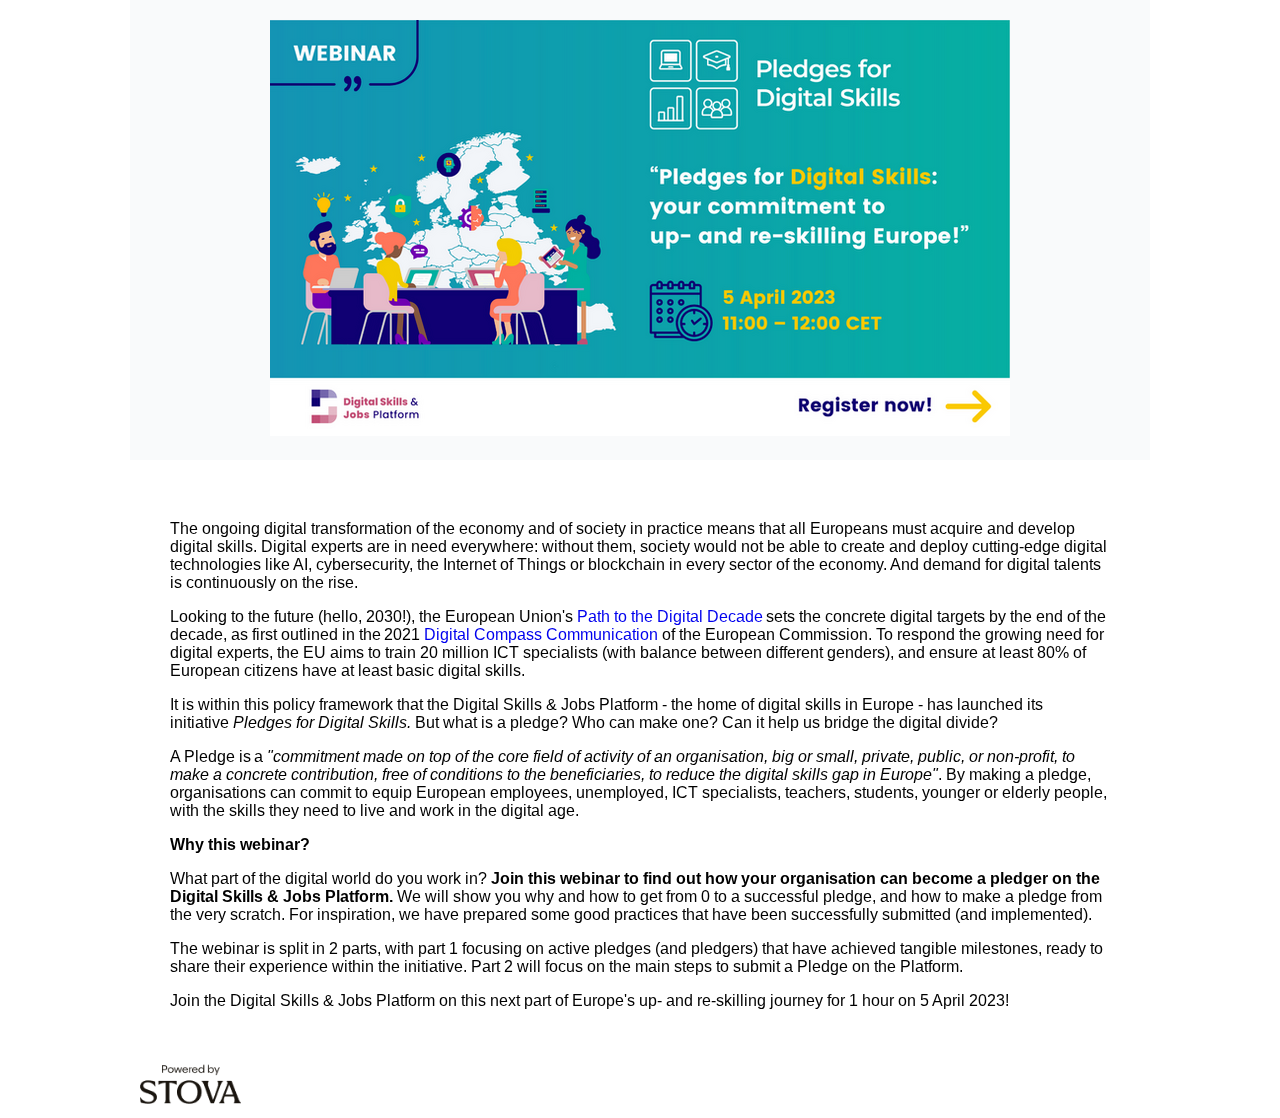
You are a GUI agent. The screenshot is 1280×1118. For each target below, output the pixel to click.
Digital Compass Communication (541, 634)
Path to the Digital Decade (670, 616)
